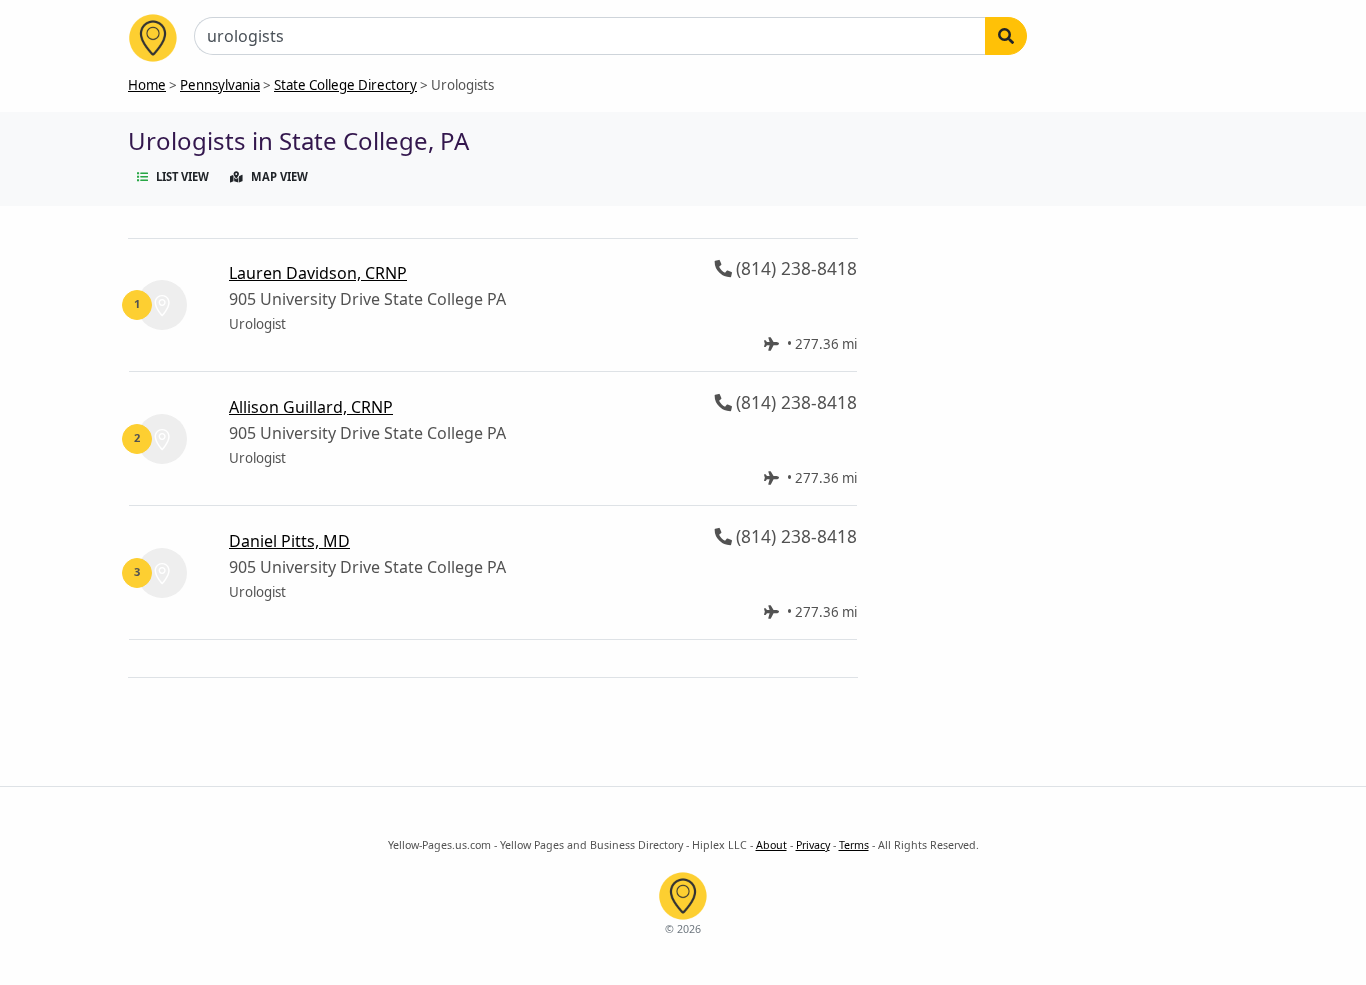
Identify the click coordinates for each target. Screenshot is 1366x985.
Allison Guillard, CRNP (311, 407)
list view (182, 176)
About (771, 845)
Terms (854, 845)
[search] (1006, 36)
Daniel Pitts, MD (289, 541)
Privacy (813, 845)
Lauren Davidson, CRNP (318, 273)
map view (279, 176)
